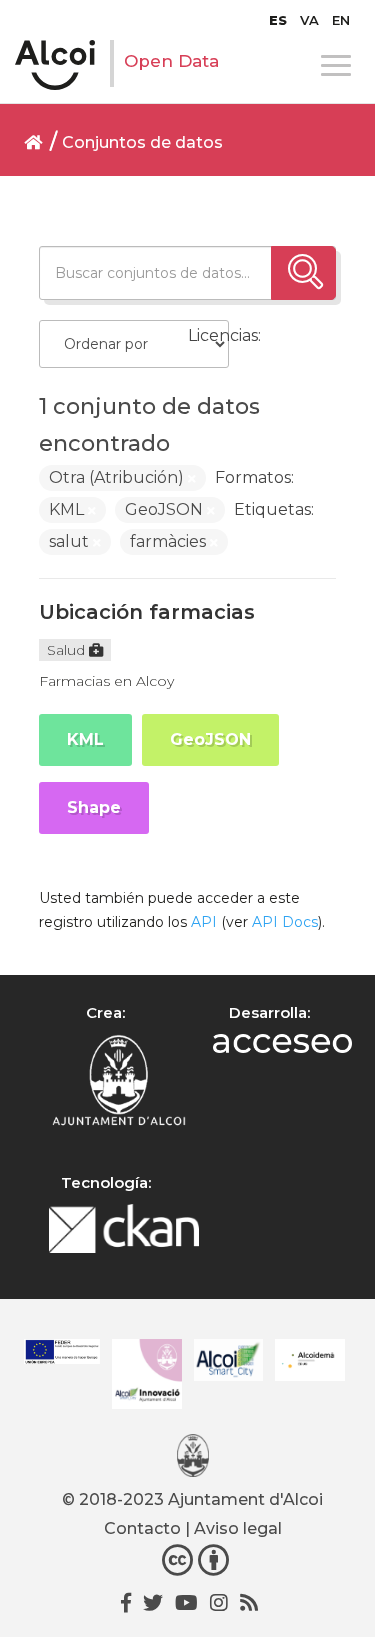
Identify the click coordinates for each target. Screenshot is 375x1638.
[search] (303, 273)
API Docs (285, 922)
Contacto (142, 1528)
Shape (94, 807)
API (204, 922)
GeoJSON (210, 739)
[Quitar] (192, 479)
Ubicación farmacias (147, 612)
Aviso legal (238, 1528)
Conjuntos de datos (142, 142)
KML (85, 739)
